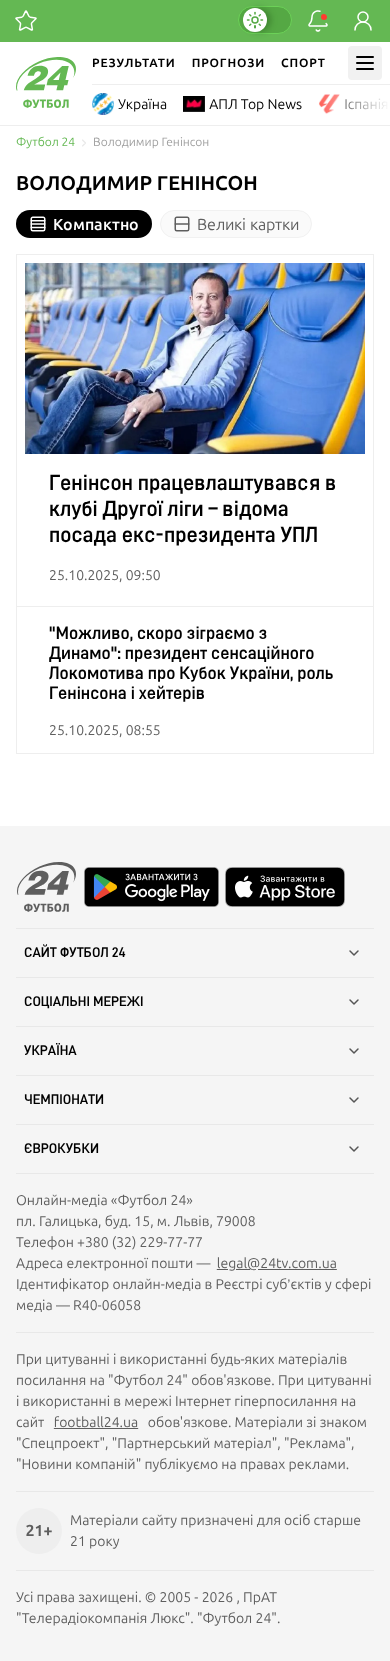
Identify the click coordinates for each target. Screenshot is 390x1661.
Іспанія (366, 104)
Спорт (303, 62)
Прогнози (228, 62)
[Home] (46, 103)
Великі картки (248, 224)
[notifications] (318, 21)
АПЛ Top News (255, 104)
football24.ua (96, 1422)
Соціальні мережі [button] (84, 1002)
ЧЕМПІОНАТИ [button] (64, 1100)
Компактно (96, 224)
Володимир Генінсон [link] (151, 142)
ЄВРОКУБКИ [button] (61, 1149)
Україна (142, 104)
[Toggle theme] (265, 20)
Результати (134, 62)
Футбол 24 (45, 142)
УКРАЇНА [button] (50, 1051)
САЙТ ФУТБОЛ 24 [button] (75, 953)
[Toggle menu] (365, 63)
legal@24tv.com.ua (277, 1263)
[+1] (26, 21)
